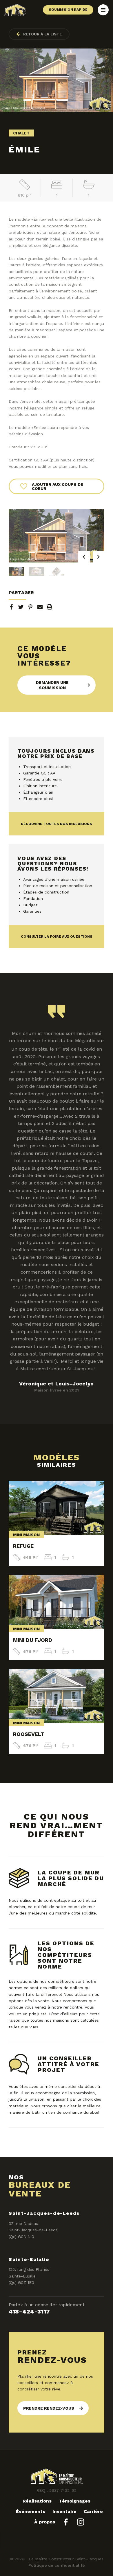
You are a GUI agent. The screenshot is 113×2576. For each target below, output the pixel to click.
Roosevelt (29, 1734)
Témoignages (75, 2501)
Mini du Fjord (33, 1640)
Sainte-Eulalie (29, 2259)
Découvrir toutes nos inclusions (57, 824)
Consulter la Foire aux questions (57, 936)
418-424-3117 (29, 2311)
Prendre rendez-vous (49, 2408)
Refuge (23, 1546)
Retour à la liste (42, 34)
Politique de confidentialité (57, 2565)
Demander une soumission (52, 685)
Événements (31, 2511)
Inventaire (64, 2511)
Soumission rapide (68, 10)
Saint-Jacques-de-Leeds (44, 2213)
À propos (45, 2522)
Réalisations (37, 2501)
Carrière (93, 2511)
